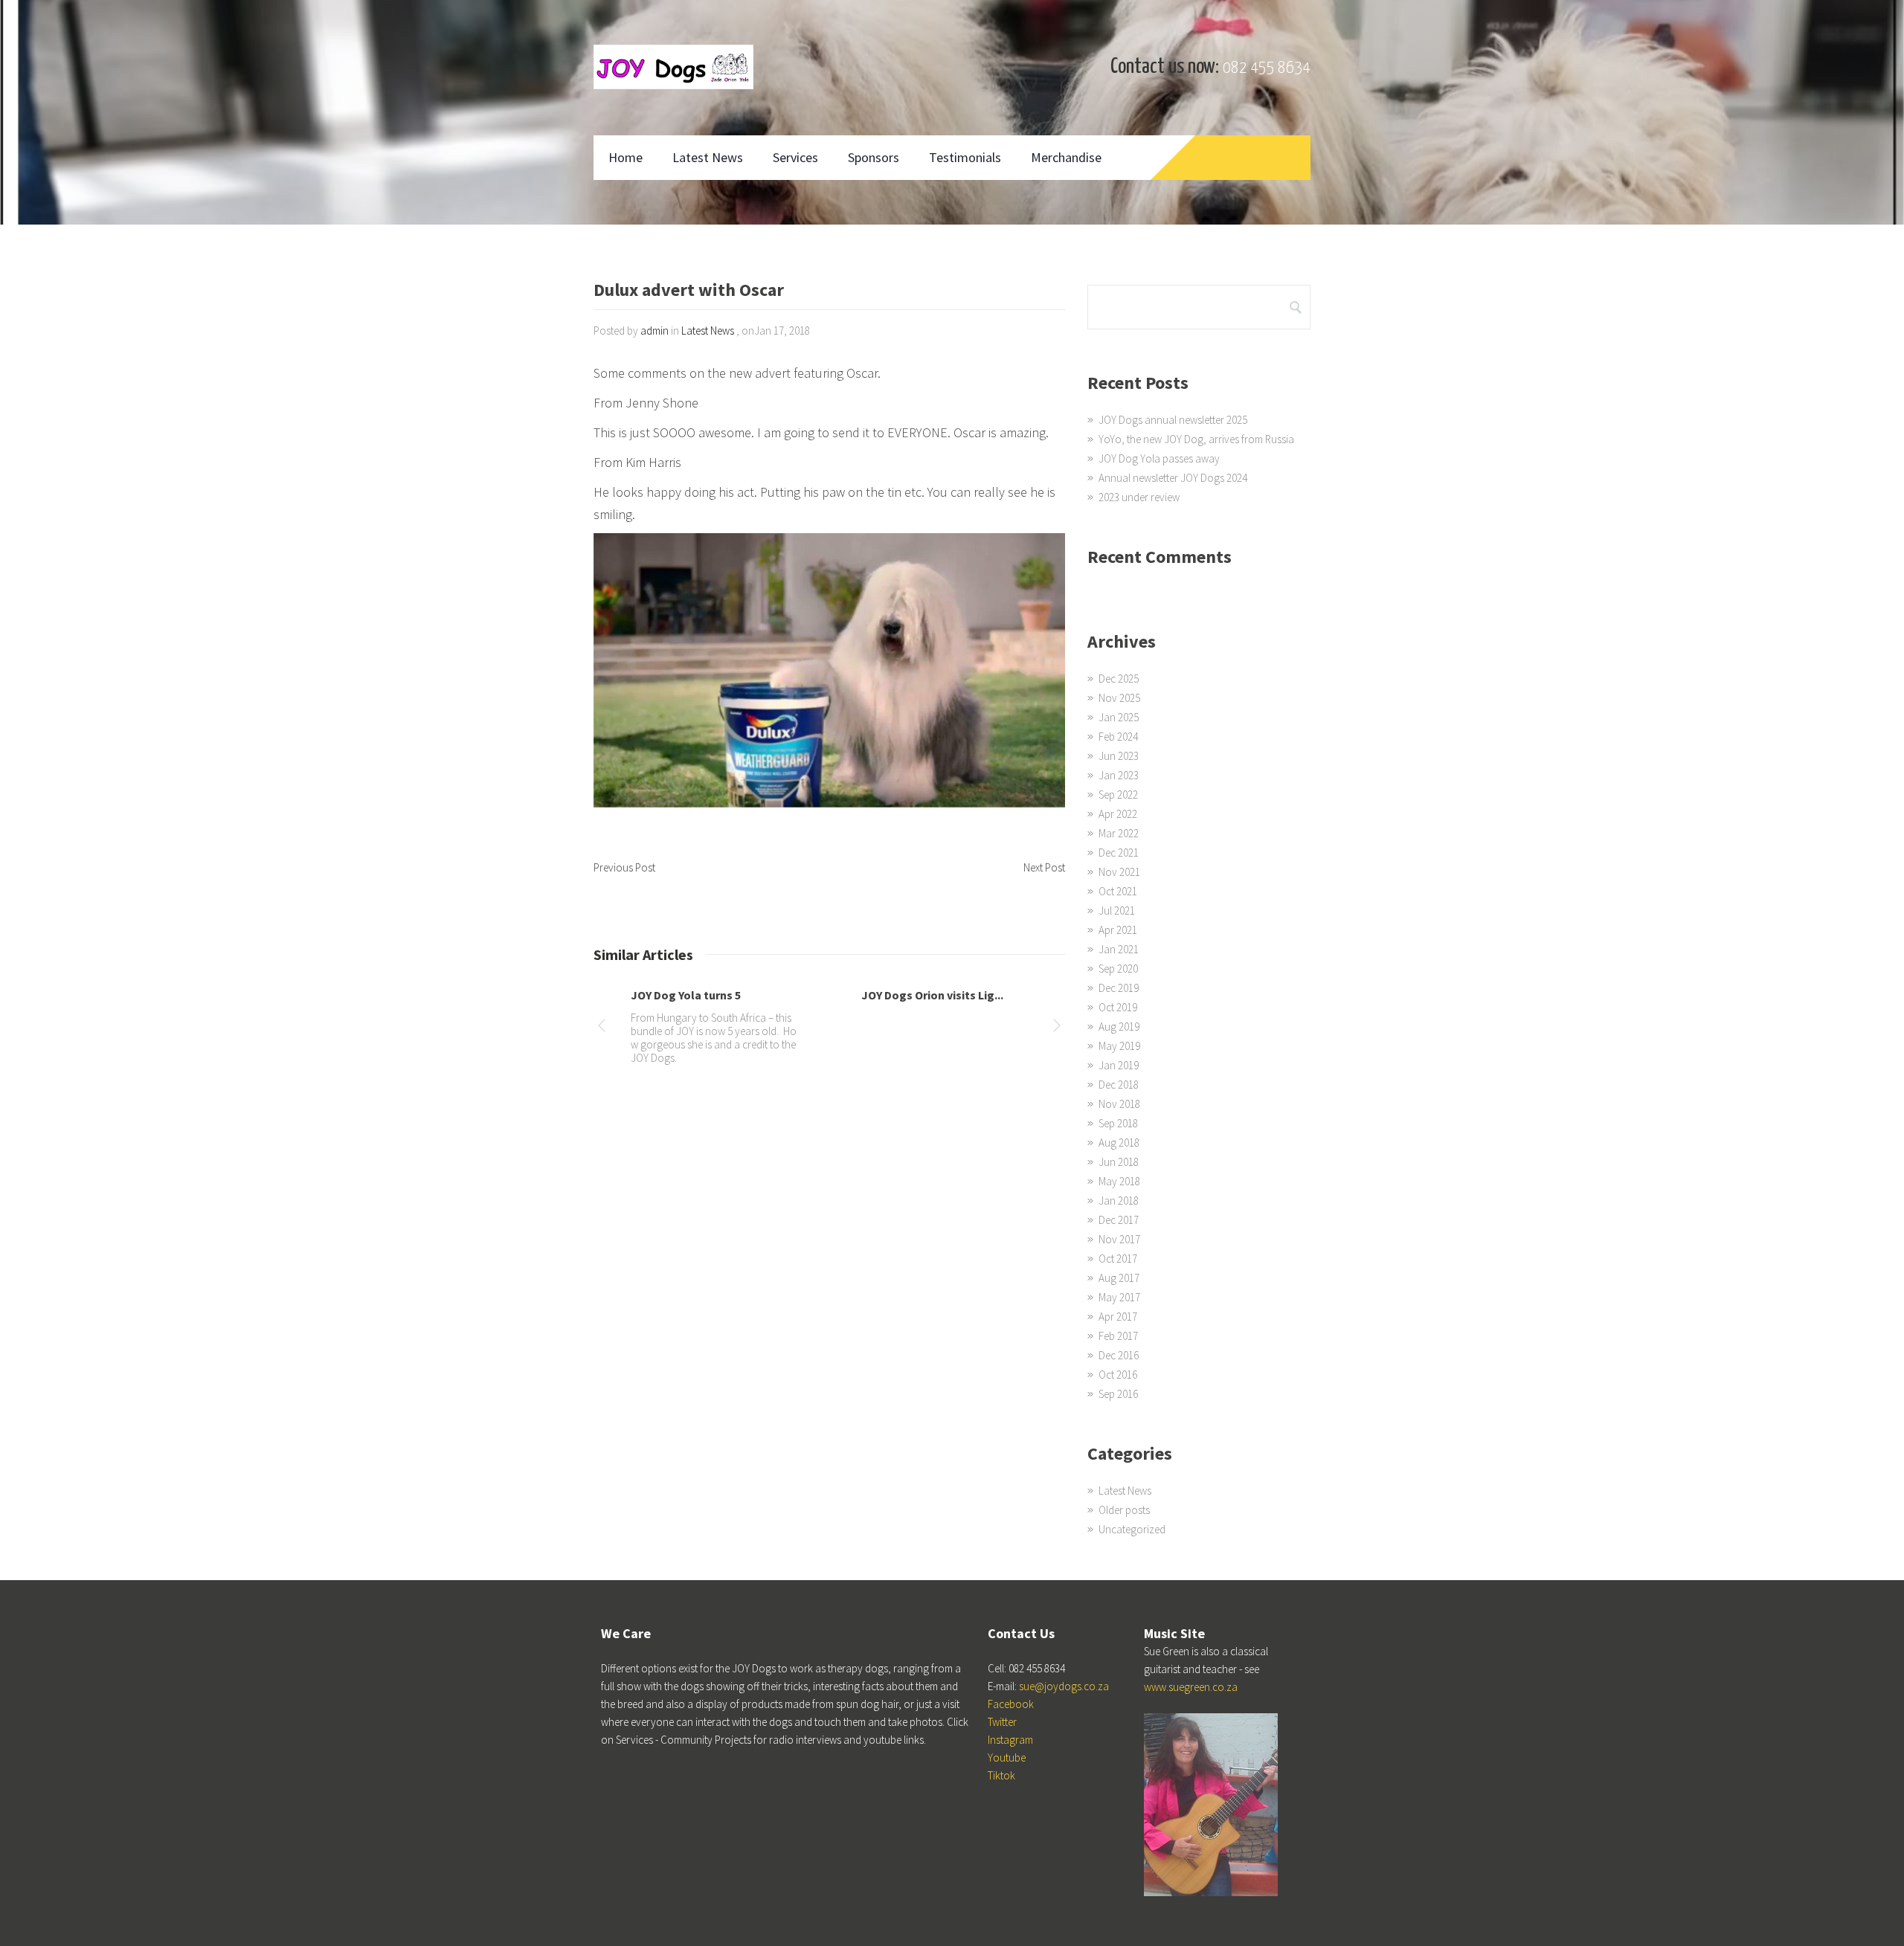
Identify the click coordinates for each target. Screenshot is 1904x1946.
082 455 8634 (1267, 68)
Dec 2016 (1119, 1355)
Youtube (1007, 1757)
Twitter (1002, 1722)
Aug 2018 (1119, 1143)
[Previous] (602, 1028)
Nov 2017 (1119, 1239)
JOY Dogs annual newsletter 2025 (1173, 420)
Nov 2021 (1119, 872)
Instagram (1010, 1740)
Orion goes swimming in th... (937, 995)
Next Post (1044, 867)
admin (654, 331)
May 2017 (1119, 1297)
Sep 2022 (1118, 795)
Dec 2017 (1119, 1220)
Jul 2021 (1117, 911)
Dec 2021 (1119, 853)
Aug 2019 (1119, 1027)
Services (795, 157)
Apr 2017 (1118, 1317)
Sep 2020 (1118, 969)
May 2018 (1119, 1181)
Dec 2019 (1119, 988)
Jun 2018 (1119, 1162)
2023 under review (1139, 497)
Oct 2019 (1118, 1007)
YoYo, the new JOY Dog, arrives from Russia (1196, 439)
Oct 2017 (1118, 1259)
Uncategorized (1132, 1529)
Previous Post (624, 867)
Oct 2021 (1118, 891)
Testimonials (965, 157)
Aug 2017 (1119, 1278)
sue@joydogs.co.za (1064, 1686)
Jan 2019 (1119, 1065)
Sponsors (874, 157)
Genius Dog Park (675, 995)
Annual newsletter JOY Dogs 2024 (1173, 478)
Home (625, 157)
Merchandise (1066, 157)
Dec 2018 (1119, 1085)
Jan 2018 (1119, 1201)
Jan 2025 (1119, 717)
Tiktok (1001, 1775)
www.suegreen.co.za (1191, 1687)
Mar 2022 (1119, 833)
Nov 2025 (1119, 698)
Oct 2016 (1118, 1375)
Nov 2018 (1119, 1104)
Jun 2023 (1119, 756)
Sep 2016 (1118, 1394)
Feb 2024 (1118, 737)
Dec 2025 (1119, 679)
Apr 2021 (1118, 930)
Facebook (1011, 1704)
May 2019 (1119, 1046)
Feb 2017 (1118, 1336)
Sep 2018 (1118, 1123)
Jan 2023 (1119, 775)
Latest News (708, 157)
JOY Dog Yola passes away (1159, 458)
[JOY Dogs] (673, 67)
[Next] (1057, 1028)
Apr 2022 (1118, 814)
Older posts (1124, 1510)
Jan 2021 (1119, 949)
